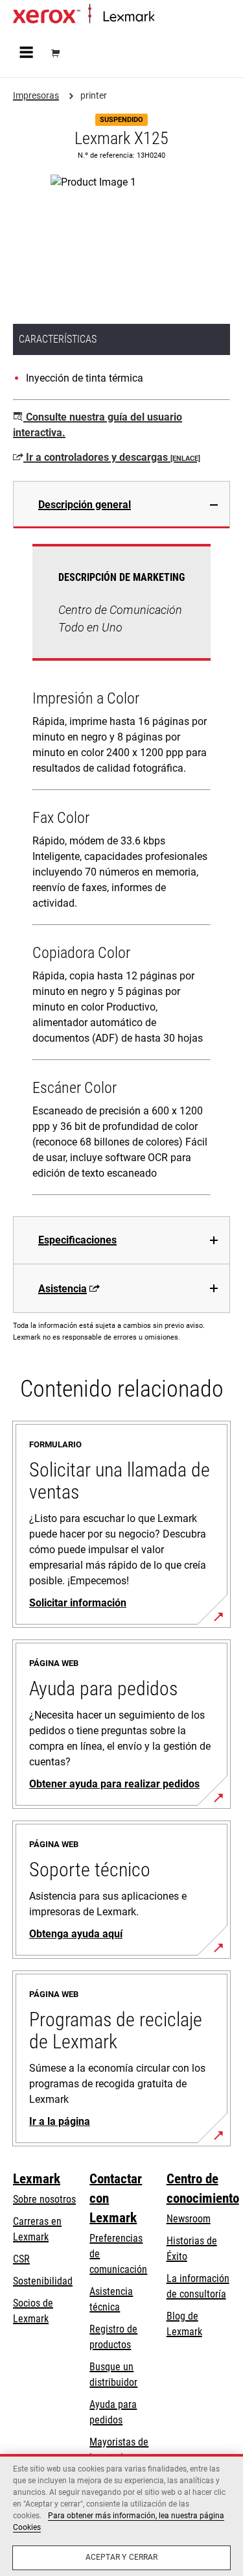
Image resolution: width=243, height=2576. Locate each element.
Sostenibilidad (43, 2281)
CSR (21, 2259)
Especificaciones (77, 1240)
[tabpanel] (121, 872)
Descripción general (85, 505)
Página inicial (178, 17)
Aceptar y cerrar (122, 2557)
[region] (121, 2515)
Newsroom (189, 2219)
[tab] (121, 505)
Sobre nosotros (44, 2199)
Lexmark (37, 2179)
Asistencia (63, 1289)
